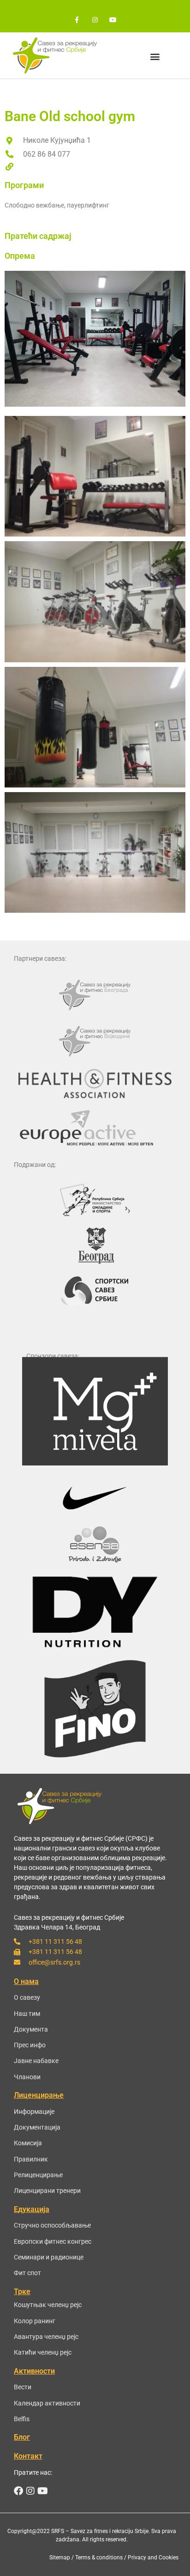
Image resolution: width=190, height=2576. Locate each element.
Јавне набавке (36, 2061)
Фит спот (27, 2273)
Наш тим (27, 2014)
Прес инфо (30, 2045)
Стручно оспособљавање (52, 2225)
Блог (22, 2437)
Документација (37, 2127)
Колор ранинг (35, 2321)
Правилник (31, 2159)
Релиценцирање (38, 2175)
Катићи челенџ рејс (43, 2352)
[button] (155, 56)
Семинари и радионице (49, 2257)
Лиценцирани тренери (47, 2191)
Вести (23, 2387)
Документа (31, 2029)
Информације (34, 2112)
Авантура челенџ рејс (46, 2337)
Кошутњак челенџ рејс (48, 2305)
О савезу (27, 1997)
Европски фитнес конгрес (53, 2241)
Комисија (28, 2143)
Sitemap (60, 2558)
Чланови (27, 2077)
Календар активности (47, 2403)
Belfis (22, 2419)
